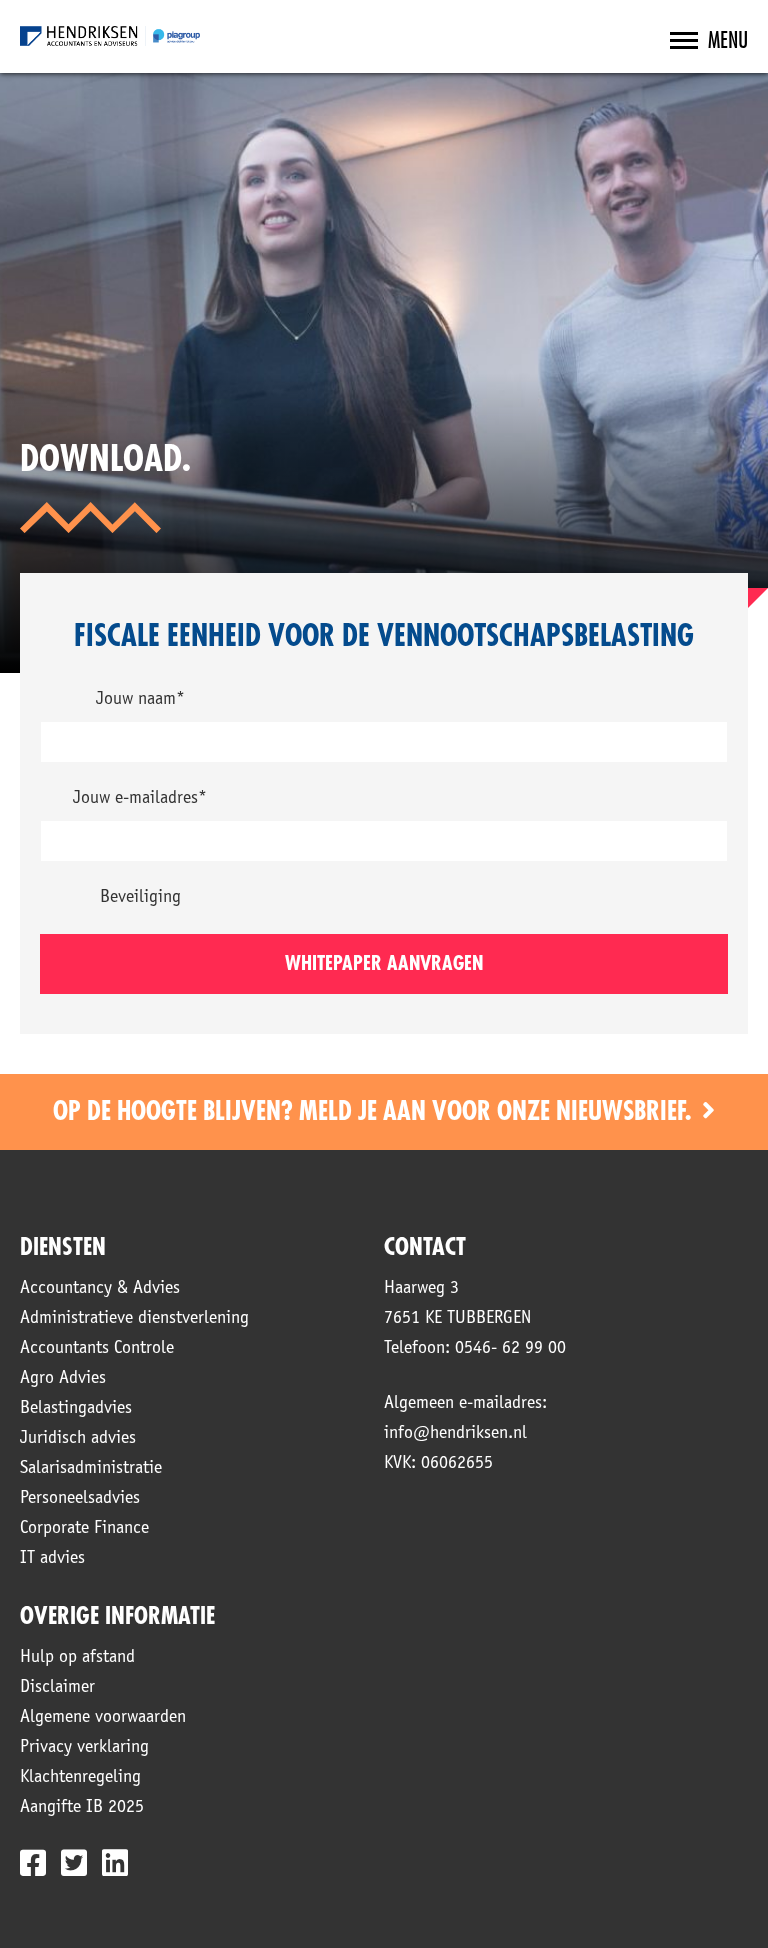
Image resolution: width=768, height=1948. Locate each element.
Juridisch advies (78, 1439)
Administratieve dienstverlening (134, 1319)
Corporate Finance (84, 1529)
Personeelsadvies (80, 1499)
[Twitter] (74, 1863)
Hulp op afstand (77, 1658)
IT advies (52, 1559)
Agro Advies (63, 1379)
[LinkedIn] (115, 1863)
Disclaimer (57, 1688)
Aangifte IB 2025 (82, 1808)
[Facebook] (33, 1863)
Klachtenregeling (80, 1778)
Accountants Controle (97, 1349)
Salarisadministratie (91, 1469)
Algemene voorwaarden (103, 1718)
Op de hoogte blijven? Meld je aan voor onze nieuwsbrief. (375, 1112)
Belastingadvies (76, 1409)
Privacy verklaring (84, 1748)
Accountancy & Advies (100, 1289)
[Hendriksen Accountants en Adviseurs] (110, 36)
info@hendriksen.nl (455, 1434)
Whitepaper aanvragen (384, 963)
